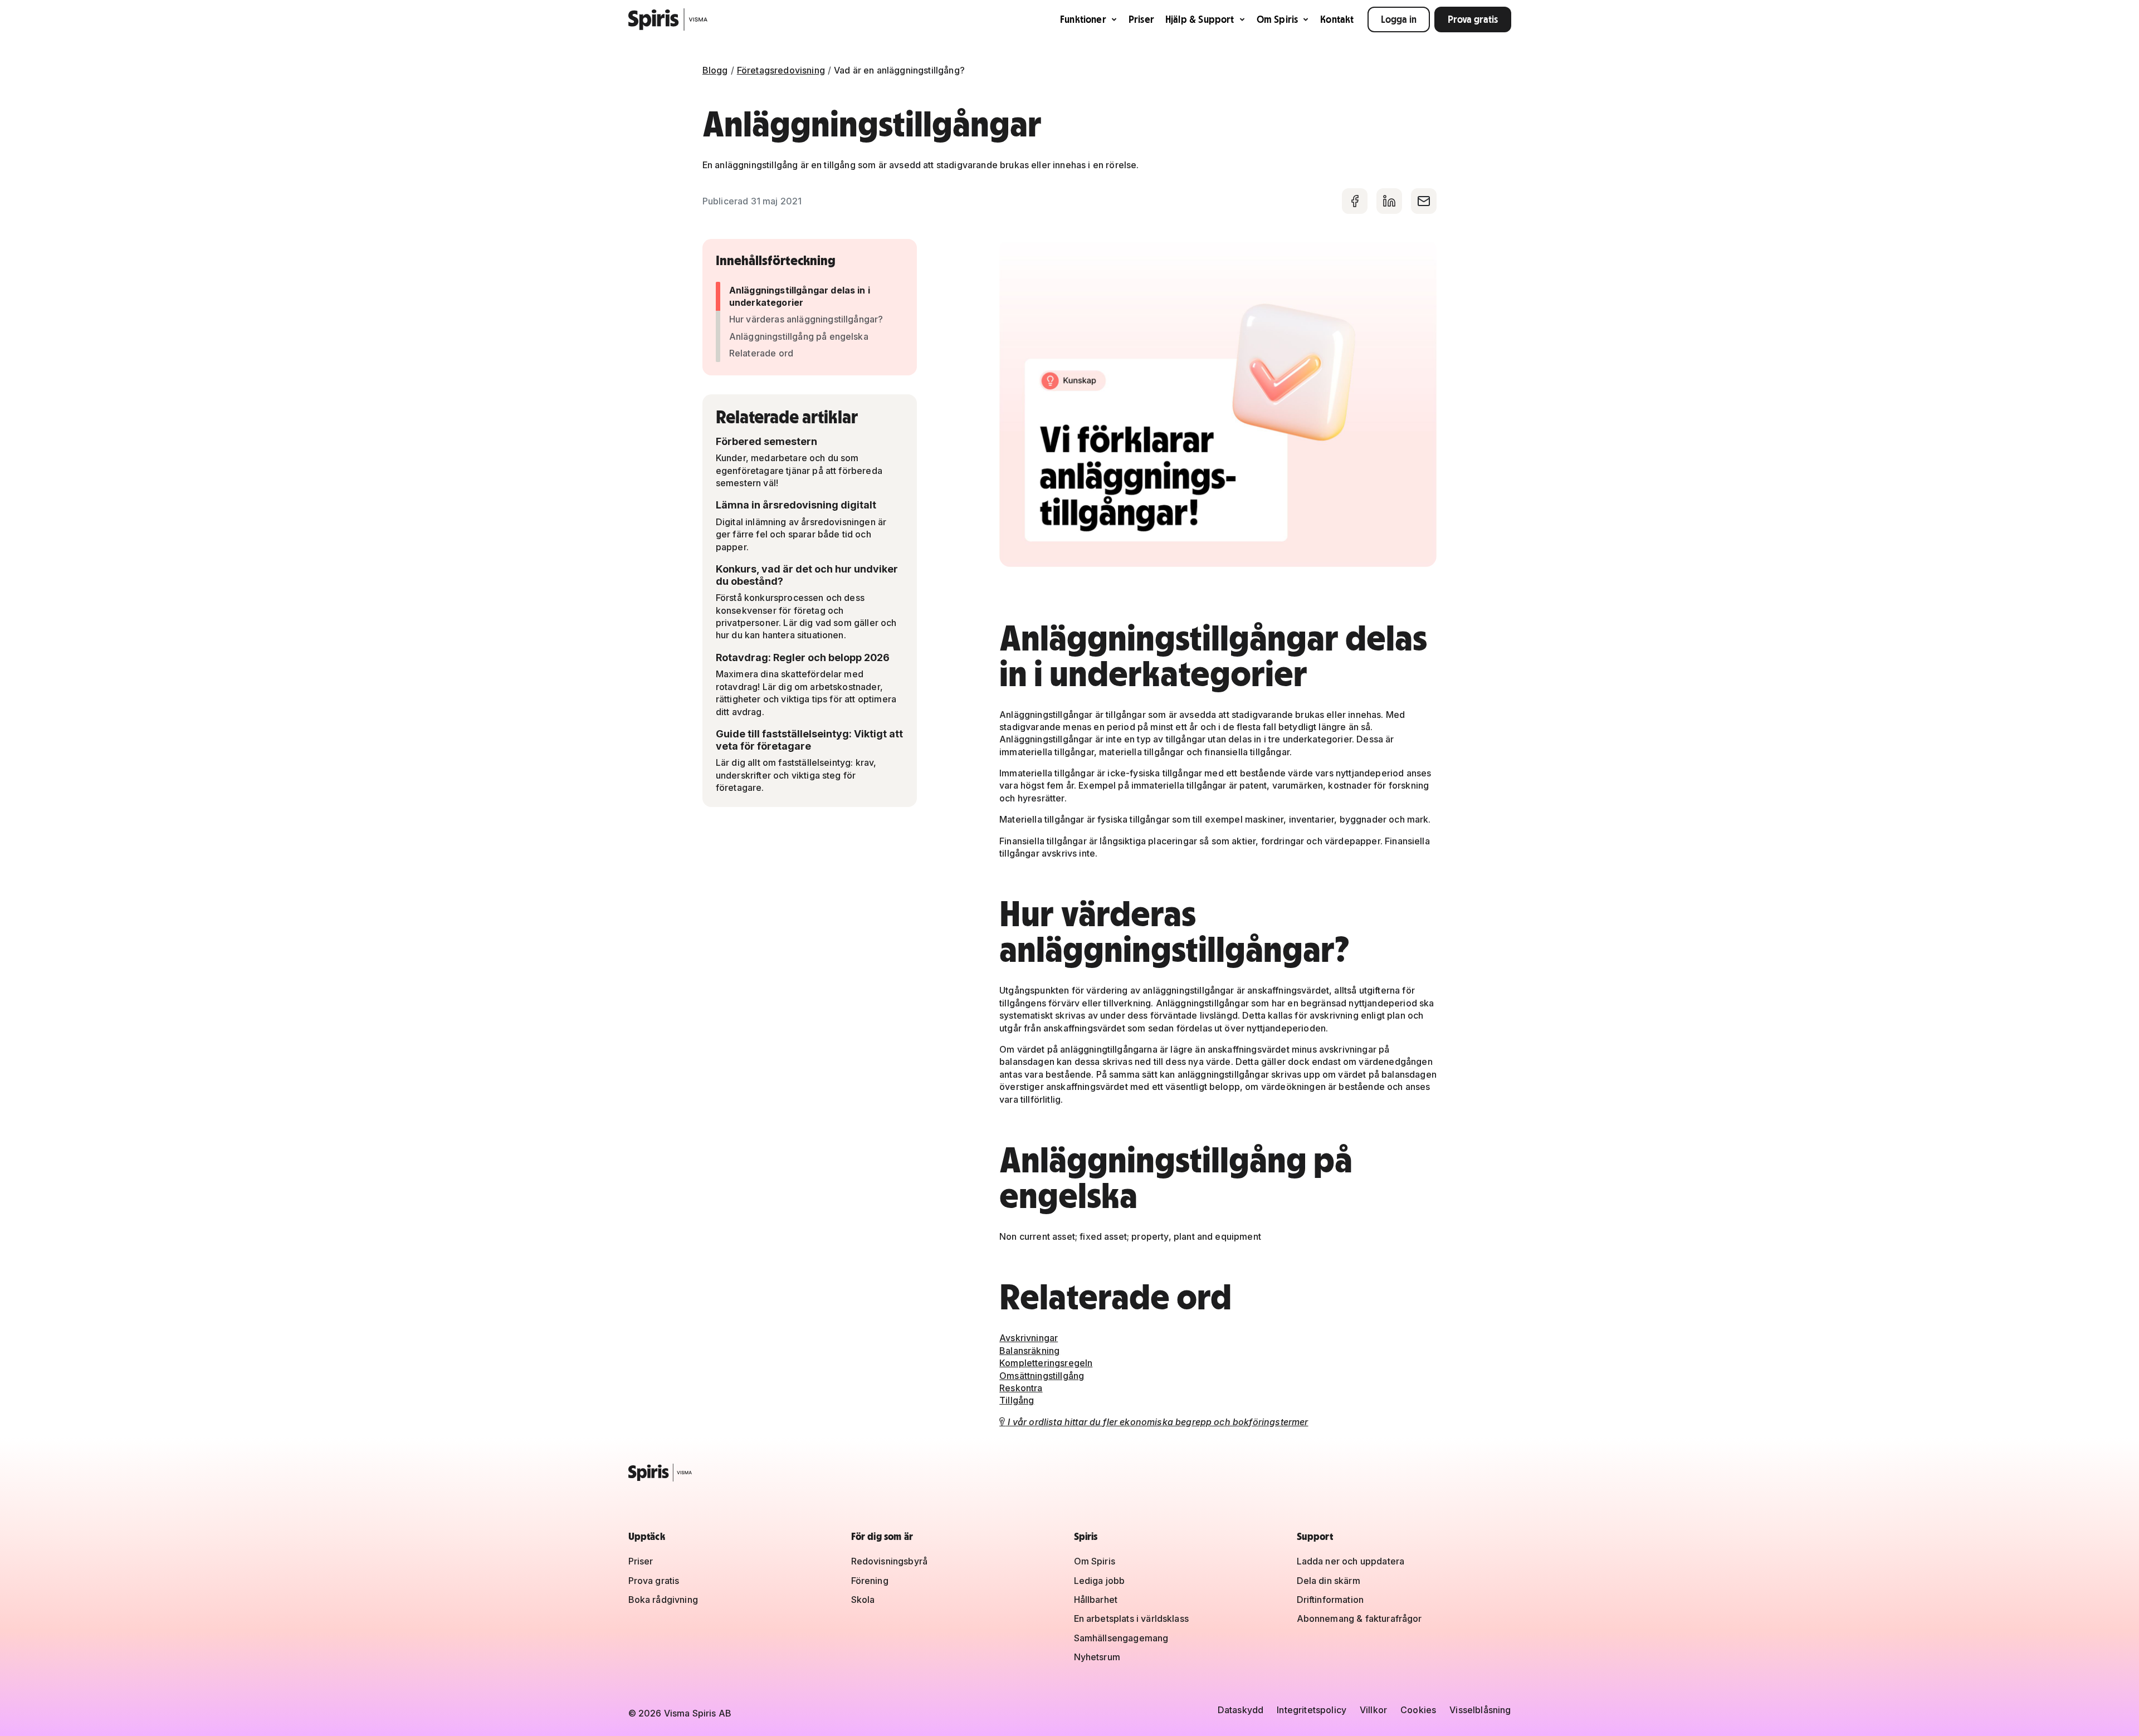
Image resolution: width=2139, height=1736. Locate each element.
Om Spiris (1278, 19)
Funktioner (1083, 19)
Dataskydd (1241, 1710)
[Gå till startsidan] (668, 19)
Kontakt (1337, 19)
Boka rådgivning (663, 1600)
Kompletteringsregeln (1046, 1363)
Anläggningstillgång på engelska (799, 336)
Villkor (1373, 1710)
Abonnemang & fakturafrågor (1359, 1618)
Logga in (1399, 19)
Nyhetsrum (1097, 1657)
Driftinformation (1330, 1600)
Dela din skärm (1329, 1581)
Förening (870, 1581)
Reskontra (1021, 1388)
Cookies (1418, 1710)
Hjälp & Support (1200, 19)
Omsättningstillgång (1042, 1376)
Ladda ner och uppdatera (1351, 1561)
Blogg (715, 70)
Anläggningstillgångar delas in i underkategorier (800, 296)
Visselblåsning (1480, 1710)
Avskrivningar (1029, 1338)
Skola (863, 1600)
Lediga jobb (1100, 1581)
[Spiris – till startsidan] (1070, 1473)
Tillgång (1017, 1400)
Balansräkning (1029, 1351)
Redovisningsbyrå (890, 1561)
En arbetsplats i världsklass (1131, 1618)
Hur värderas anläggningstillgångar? (806, 319)
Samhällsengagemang (1121, 1638)
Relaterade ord (761, 353)
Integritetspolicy (1312, 1710)
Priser (1141, 19)
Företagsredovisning (781, 70)
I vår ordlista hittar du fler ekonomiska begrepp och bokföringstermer (1154, 1422)
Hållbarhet (1096, 1600)
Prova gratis (1473, 19)
